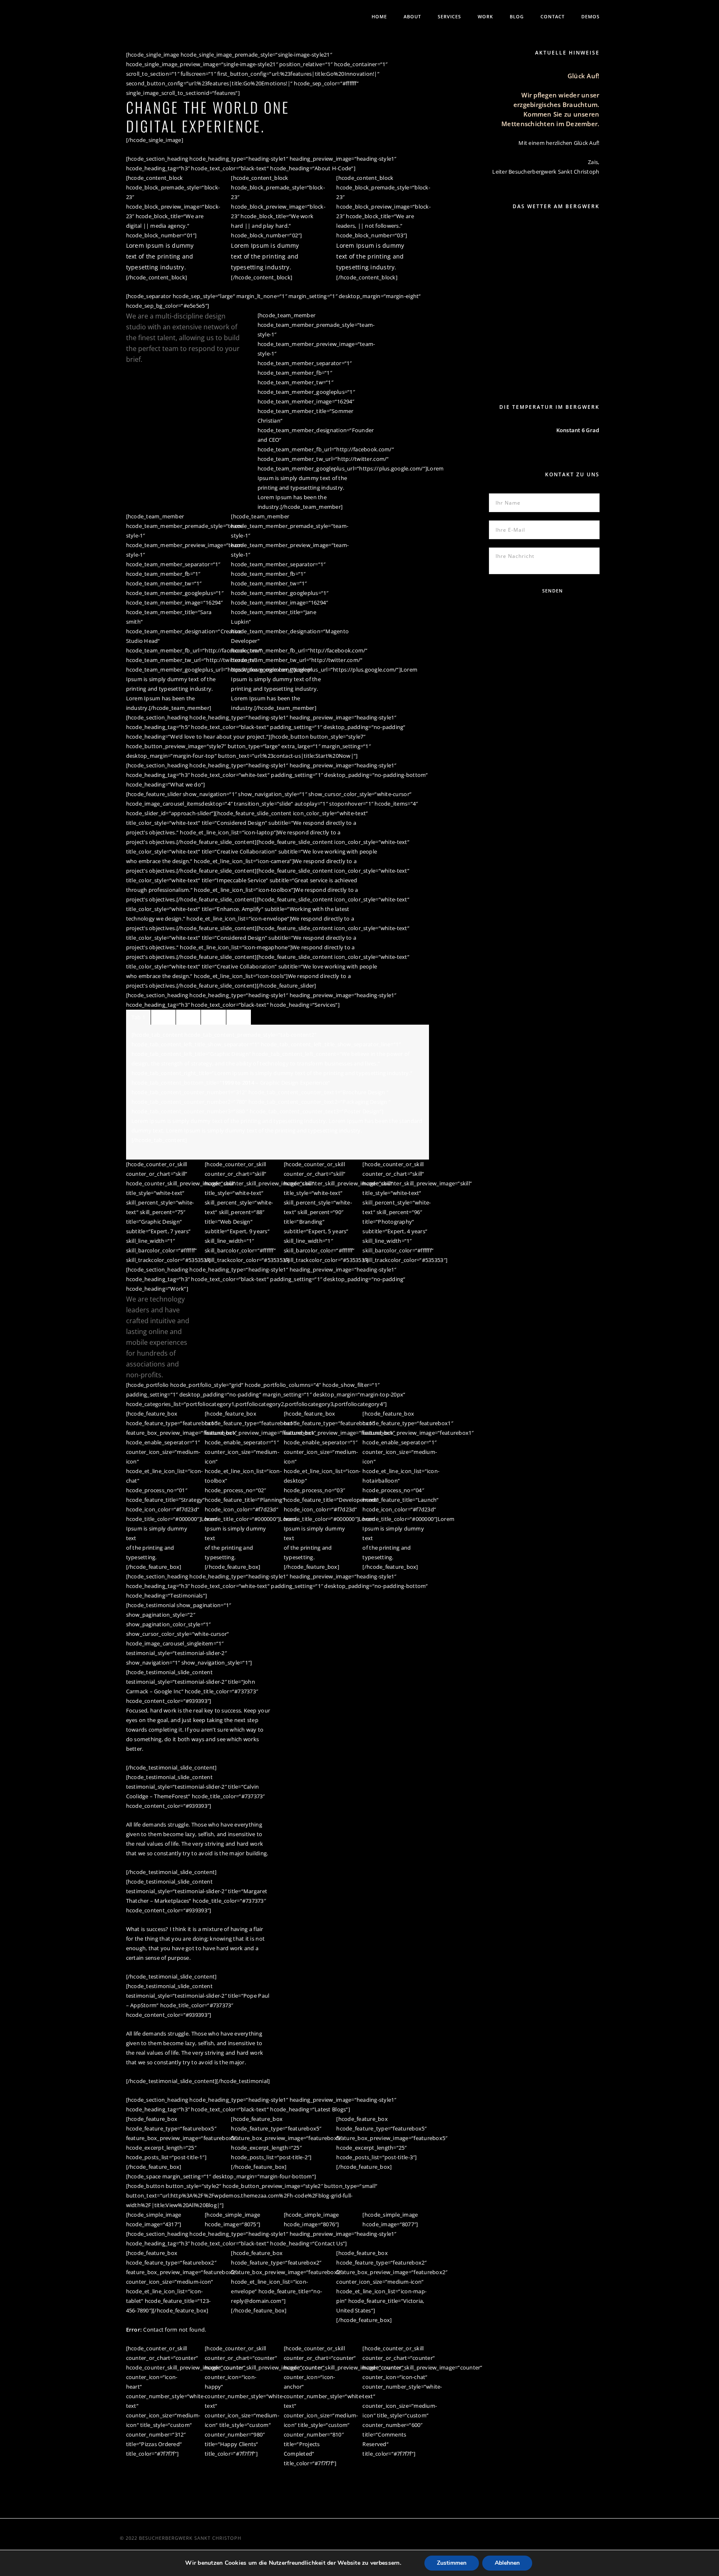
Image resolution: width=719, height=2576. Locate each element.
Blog (517, 16)
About (412, 16)
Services (449, 16)
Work (485, 16)
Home (379, 16)
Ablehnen (507, 2563)
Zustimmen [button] (452, 2563)
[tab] (138, 1017)
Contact (553, 16)
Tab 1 (138, 1017)
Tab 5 (239, 1017)
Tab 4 (213, 1017)
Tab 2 (163, 1017)
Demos (590, 16)
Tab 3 (188, 1017)
